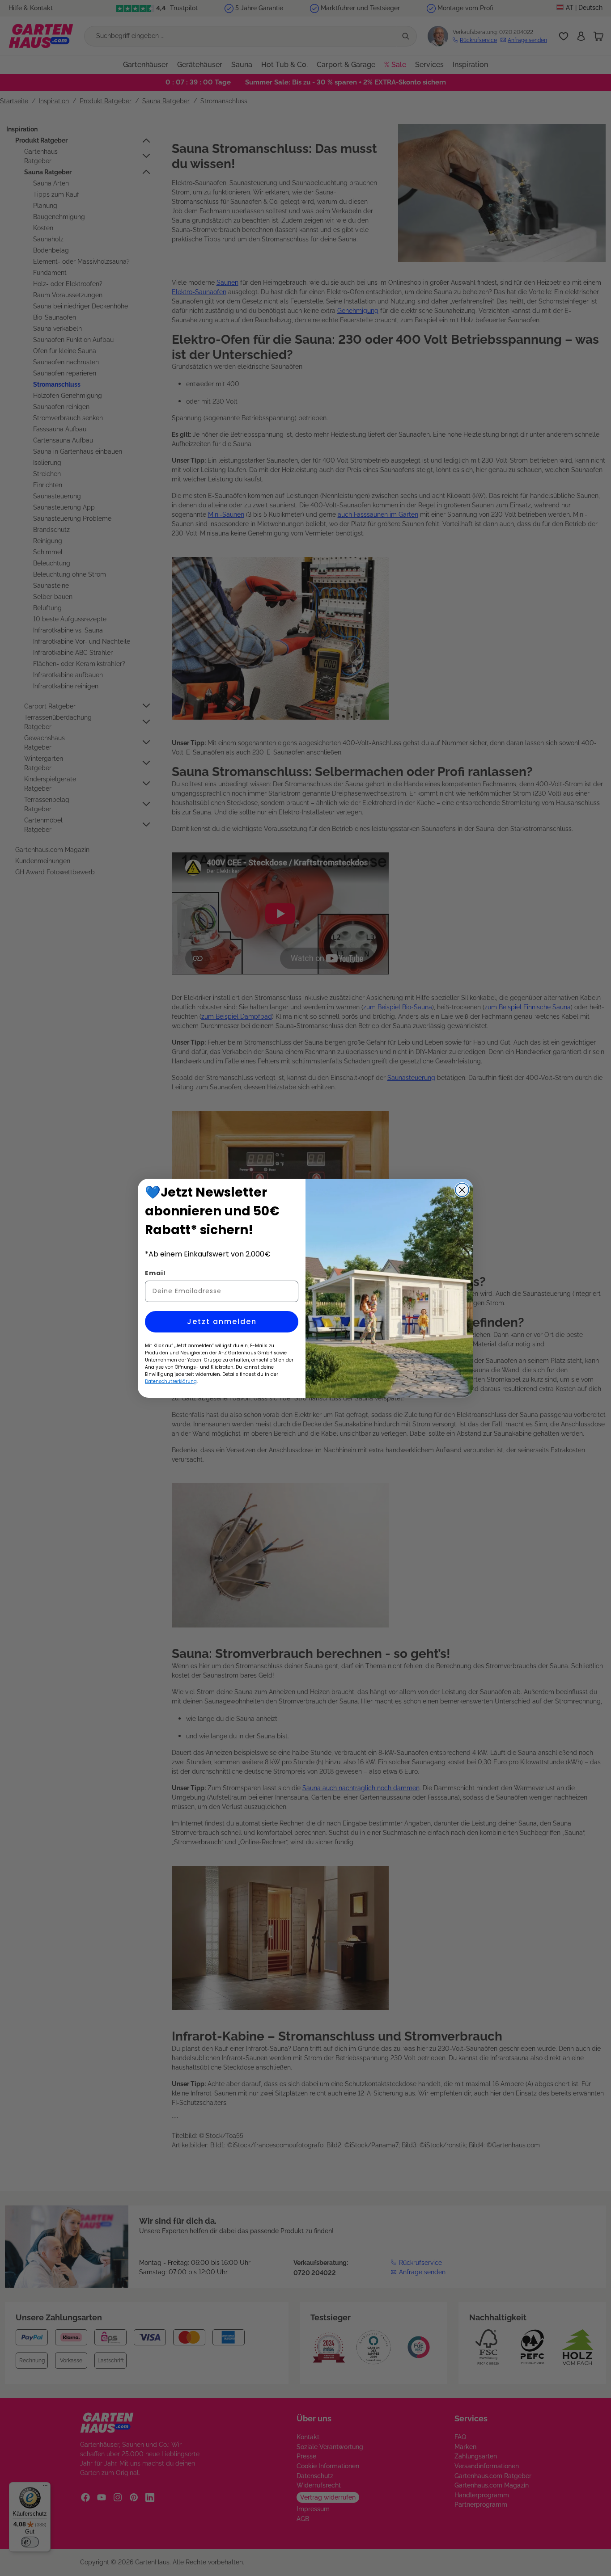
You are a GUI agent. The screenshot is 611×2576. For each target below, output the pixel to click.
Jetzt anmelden (222, 1322)
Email (155, 1273)
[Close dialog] (462, 1190)
